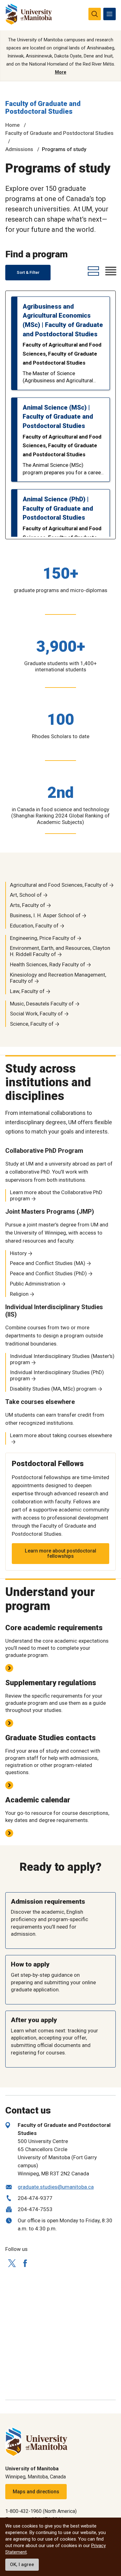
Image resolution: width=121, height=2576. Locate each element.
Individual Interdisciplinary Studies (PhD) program (57, 1375)
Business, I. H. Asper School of (45, 915)
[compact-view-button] (110, 271)
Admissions (19, 149)
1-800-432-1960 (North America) (41, 2511)
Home (13, 125)
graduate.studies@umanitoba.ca (56, 2187)
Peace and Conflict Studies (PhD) (48, 1273)
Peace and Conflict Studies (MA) (48, 1263)
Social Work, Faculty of (36, 1014)
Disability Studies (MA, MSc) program (53, 1389)
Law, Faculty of (27, 991)
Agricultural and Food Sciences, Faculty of (59, 885)
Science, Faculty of (32, 1024)
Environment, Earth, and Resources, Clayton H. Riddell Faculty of (60, 951)
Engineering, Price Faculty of (43, 938)
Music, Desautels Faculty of (42, 1004)
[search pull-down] (95, 14)
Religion (19, 1294)
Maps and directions (36, 2492)
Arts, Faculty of (28, 905)
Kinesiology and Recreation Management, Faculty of (58, 978)
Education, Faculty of (34, 926)
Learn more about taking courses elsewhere (61, 1435)
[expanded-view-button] (92, 271)
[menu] (110, 14)
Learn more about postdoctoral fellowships (60, 1554)
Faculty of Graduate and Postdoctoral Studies (43, 108)
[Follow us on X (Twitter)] (12, 2263)
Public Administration (35, 1284)
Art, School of (26, 895)
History (18, 1253)
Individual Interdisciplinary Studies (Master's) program (62, 1359)
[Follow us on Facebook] (25, 2263)
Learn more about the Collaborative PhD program (56, 1195)
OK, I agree (22, 2564)
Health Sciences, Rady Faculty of (48, 964)
